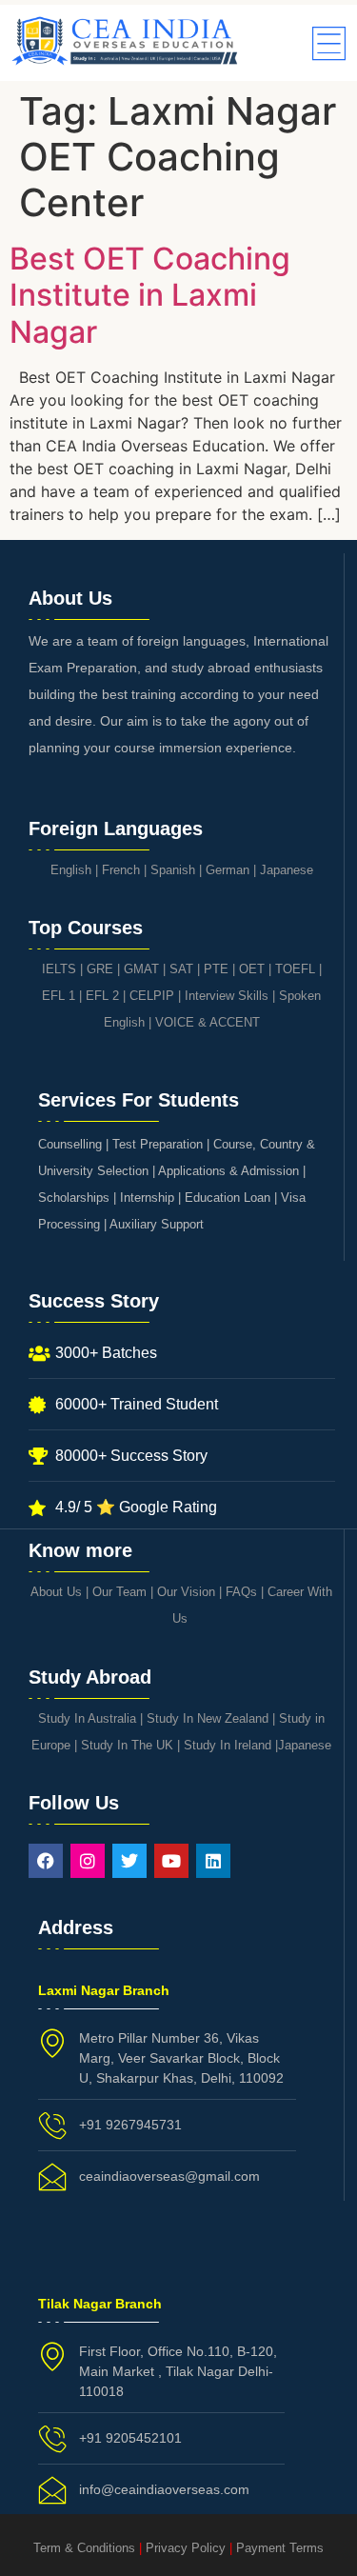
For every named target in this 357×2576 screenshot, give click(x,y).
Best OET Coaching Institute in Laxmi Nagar (150, 295)
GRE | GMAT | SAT (140, 969)
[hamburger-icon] (326, 45)
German (228, 870)
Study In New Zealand (208, 1718)
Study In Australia (87, 1718)
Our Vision (186, 1592)
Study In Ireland (228, 1745)
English (71, 870)
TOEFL (295, 969)
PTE (216, 969)
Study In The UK (127, 1745)
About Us (56, 1592)
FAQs (241, 1592)
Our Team (119, 1592)
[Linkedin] (213, 1861)
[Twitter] (129, 1861)
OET (252, 969)
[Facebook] (46, 1861)
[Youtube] (171, 1861)
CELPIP (152, 996)
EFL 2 (102, 996)
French (121, 870)
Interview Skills (227, 996)
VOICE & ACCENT (208, 1022)
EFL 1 (59, 996)
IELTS (59, 969)
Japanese (287, 870)
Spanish (173, 870)
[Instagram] (88, 1861)
